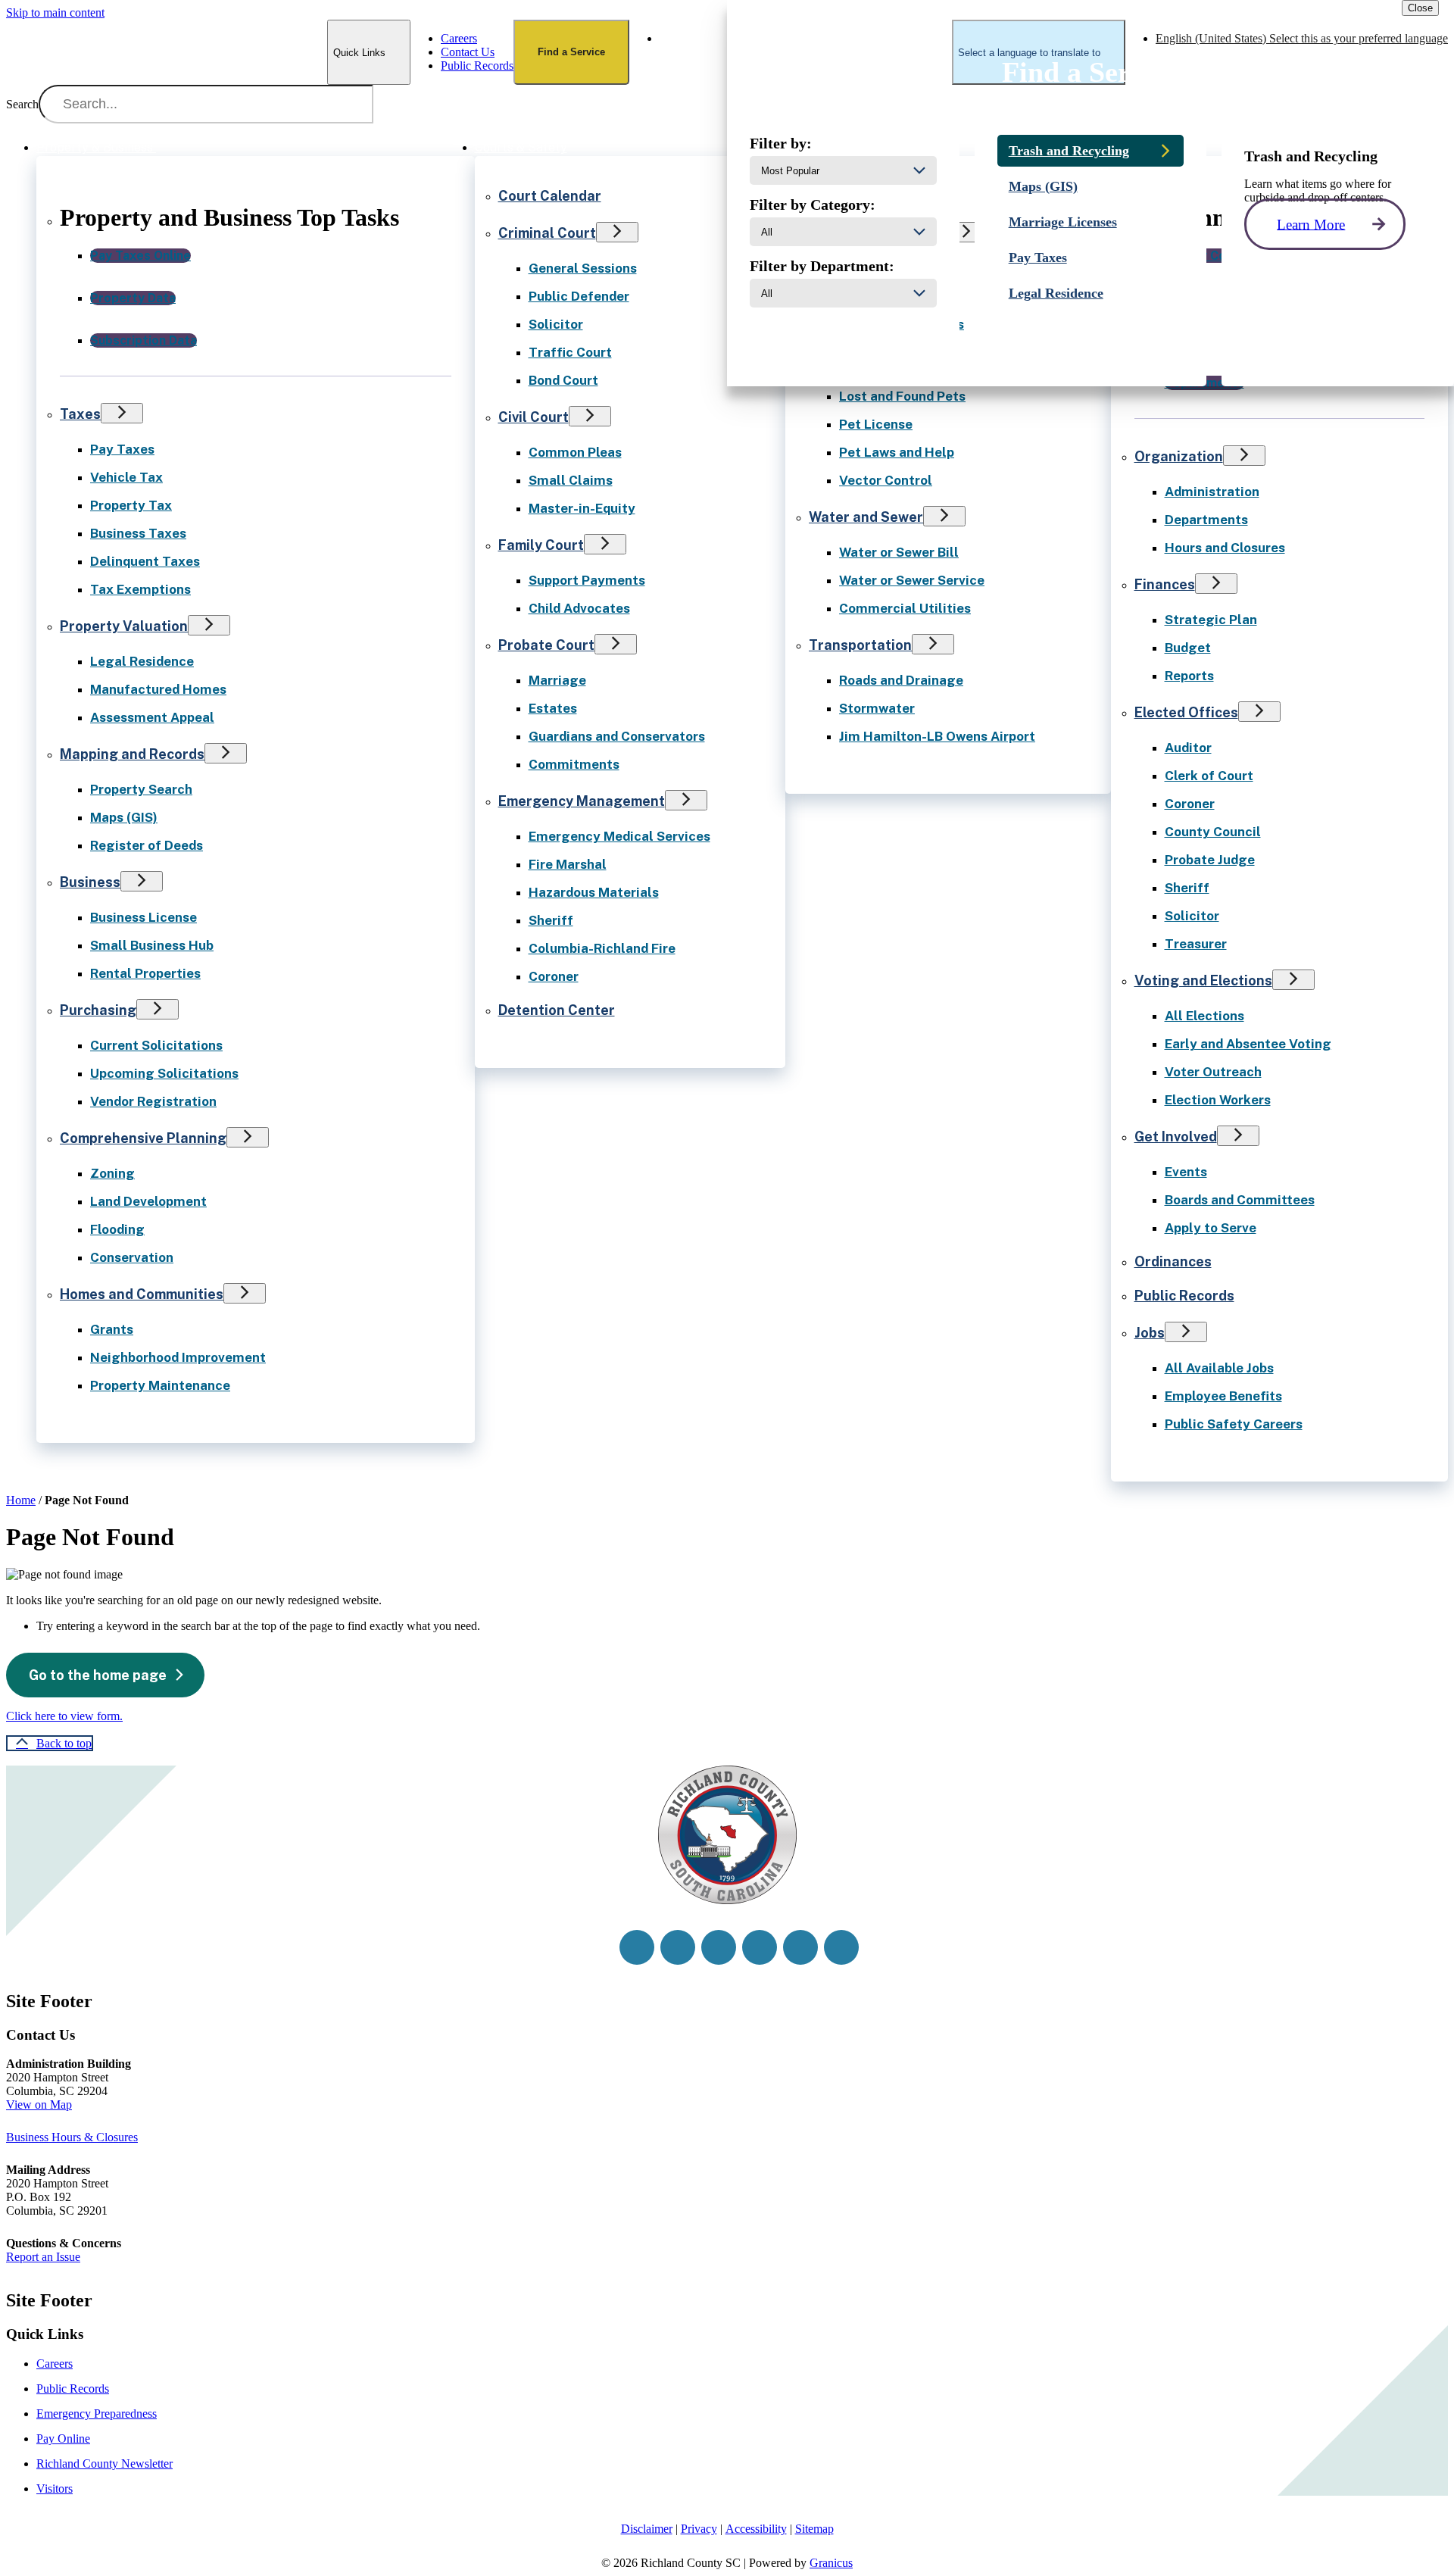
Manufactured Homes (158, 689)
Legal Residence (142, 661)
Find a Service (571, 52)
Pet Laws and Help (897, 452)
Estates (553, 708)
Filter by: (781, 143)
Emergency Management (582, 801)
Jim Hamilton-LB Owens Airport (937, 736)
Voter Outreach (1213, 1072)
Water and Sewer (866, 517)
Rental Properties (145, 973)
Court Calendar (550, 196)
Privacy (699, 2529)
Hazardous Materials (594, 892)
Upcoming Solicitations (164, 1073)
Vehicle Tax (126, 477)
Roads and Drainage (901, 680)
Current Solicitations (156, 1045)
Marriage (557, 680)
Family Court (541, 545)
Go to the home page (98, 1675)
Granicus (831, 2563)
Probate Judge (1210, 860)
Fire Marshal (568, 864)
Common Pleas (575, 452)
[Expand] (177, 146)
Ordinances (1173, 1261)
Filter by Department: (822, 266)
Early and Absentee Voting (1248, 1044)
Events (1186, 1172)
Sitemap (814, 2529)
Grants (112, 1329)
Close (1420, 8)
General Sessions (583, 268)
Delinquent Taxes (145, 561)
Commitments (574, 764)
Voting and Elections (1203, 980)
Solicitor (556, 324)
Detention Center (557, 1010)
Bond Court (563, 380)
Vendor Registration (153, 1101)
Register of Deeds (147, 845)
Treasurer (1196, 944)
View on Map (39, 2105)
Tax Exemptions (140, 589)
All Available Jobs (1219, 1368)
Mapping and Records (132, 754)
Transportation (860, 645)
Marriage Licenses (1063, 222)
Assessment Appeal (152, 717)
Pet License (876, 424)
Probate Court (546, 645)
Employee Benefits (1223, 1396)
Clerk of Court (1209, 776)
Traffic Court (570, 352)
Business (90, 882)
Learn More (1311, 224)
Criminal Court (547, 233)
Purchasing (98, 1010)
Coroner (554, 976)
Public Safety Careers (1234, 1424)
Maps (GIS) (124, 817)
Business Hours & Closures (72, 2137)
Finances (1165, 584)
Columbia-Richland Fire (602, 948)
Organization (1179, 456)
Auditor (1188, 748)
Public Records (1184, 1296)
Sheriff (551, 920)
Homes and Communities (142, 1294)
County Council (1213, 832)
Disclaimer (647, 2529)
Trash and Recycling (1069, 151)
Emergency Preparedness (97, 2414)
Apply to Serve (1211, 1228)
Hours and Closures (1225, 548)
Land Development (148, 1201)
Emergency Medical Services (619, 836)
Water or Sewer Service (912, 580)
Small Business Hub (152, 945)
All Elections (1204, 1016)
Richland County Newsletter (105, 2464)
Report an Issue (43, 2257)
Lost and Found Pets (902, 396)
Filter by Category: (813, 205)
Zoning (112, 1173)
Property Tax (131, 505)
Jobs (1150, 1333)
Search (22, 104)
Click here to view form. (64, 1716)
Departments (1206, 520)
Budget (1188, 648)
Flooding (117, 1229)
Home (21, 1500)
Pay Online (63, 2439)
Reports (1189, 676)
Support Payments (587, 580)
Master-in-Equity (582, 508)
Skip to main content (55, 12)
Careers (55, 2364)
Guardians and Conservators (617, 736)
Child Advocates (579, 608)
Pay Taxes (122, 449)
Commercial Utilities (905, 608)
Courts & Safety (521, 147)
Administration (1212, 492)
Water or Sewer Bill (899, 552)
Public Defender (579, 296)
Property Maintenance (160, 1385)
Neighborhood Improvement (178, 1357)
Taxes (80, 414)
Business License (144, 917)
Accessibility (756, 2529)
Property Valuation (124, 626)
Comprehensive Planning (143, 1138)
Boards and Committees (1240, 1200)
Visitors (55, 2489)
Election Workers (1218, 1100)
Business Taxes (138, 533)
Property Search (141, 789)
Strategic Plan (1211, 620)
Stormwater (877, 708)
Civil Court (534, 417)
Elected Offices (1186, 712)
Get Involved (1176, 1137)
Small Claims (571, 480)
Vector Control (886, 480)
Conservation (132, 1257)
